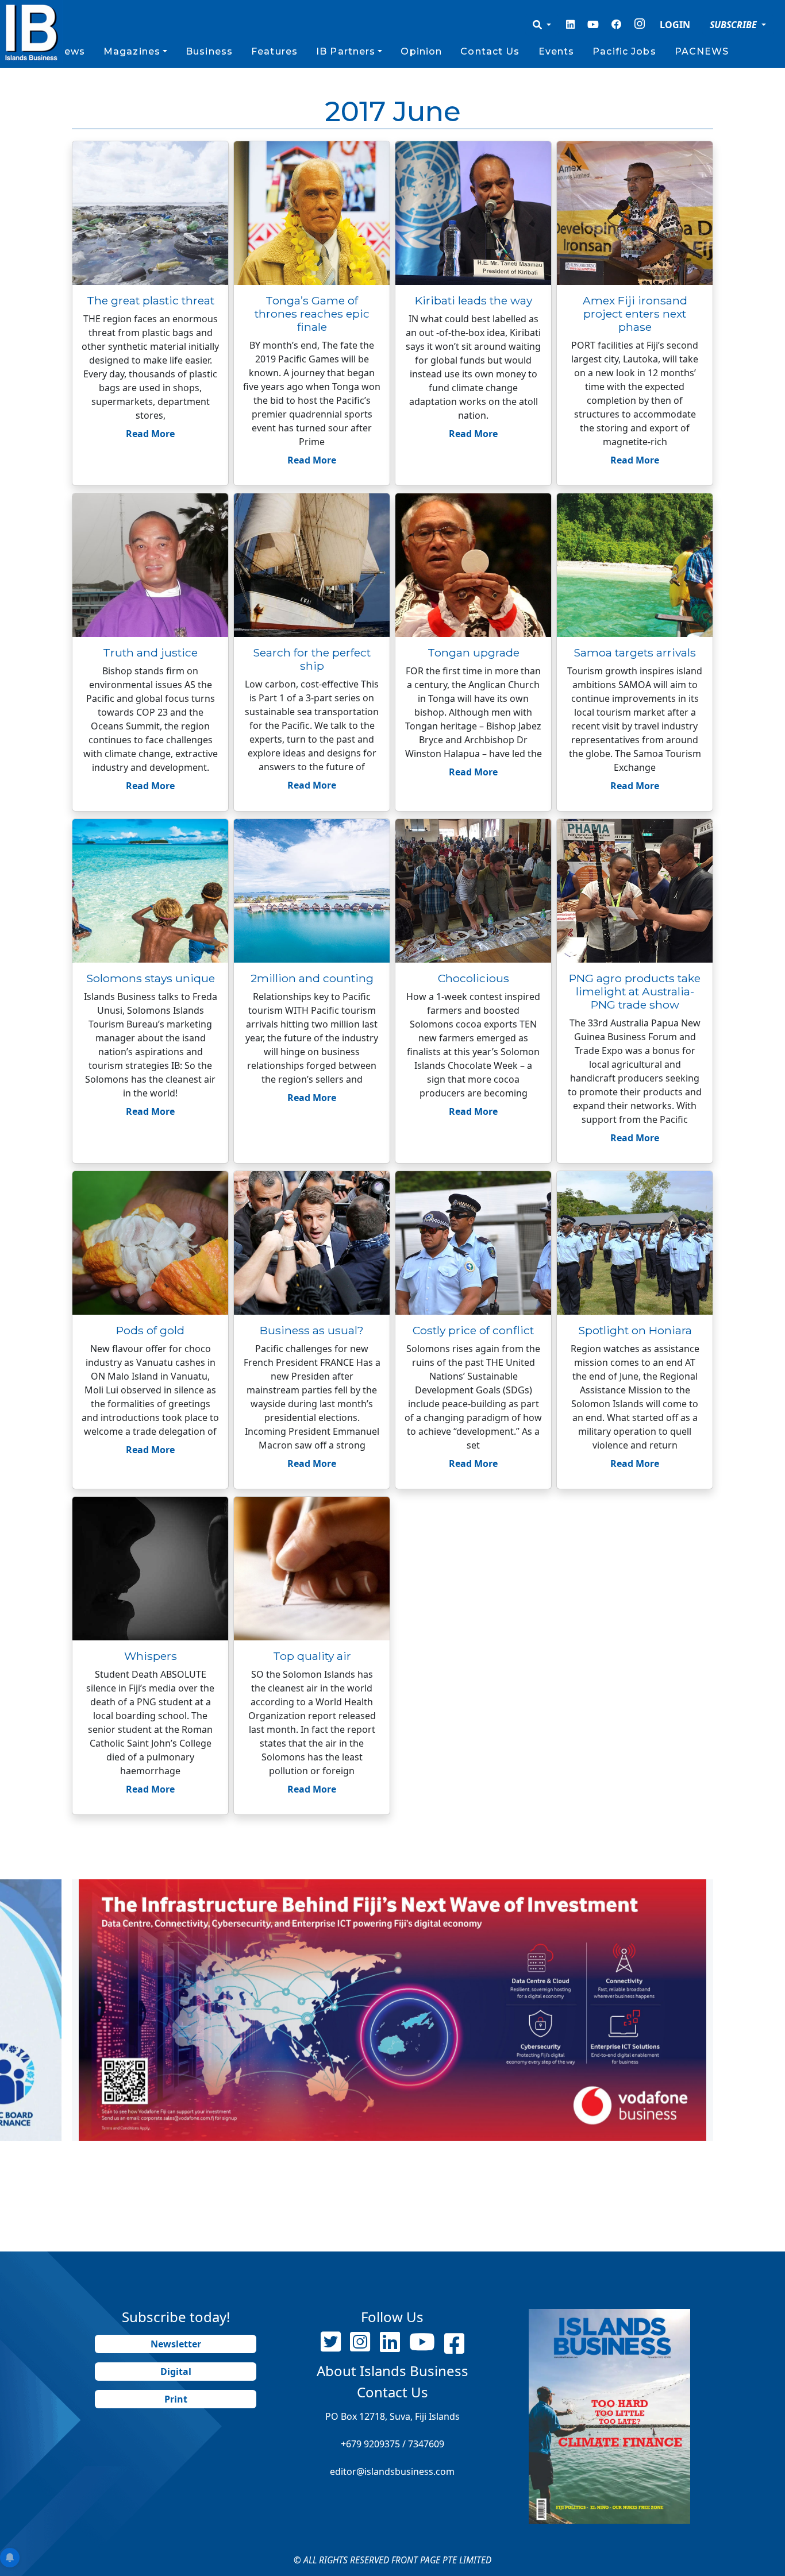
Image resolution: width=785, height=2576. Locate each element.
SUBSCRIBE (734, 25)
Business (209, 51)
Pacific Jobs (624, 51)
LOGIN (675, 25)
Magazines (132, 51)
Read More (150, 434)
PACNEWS (702, 51)
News (70, 51)
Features (274, 51)
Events (557, 51)
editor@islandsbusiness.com (392, 2471)
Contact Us (490, 51)
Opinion (421, 51)
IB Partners (346, 51)
